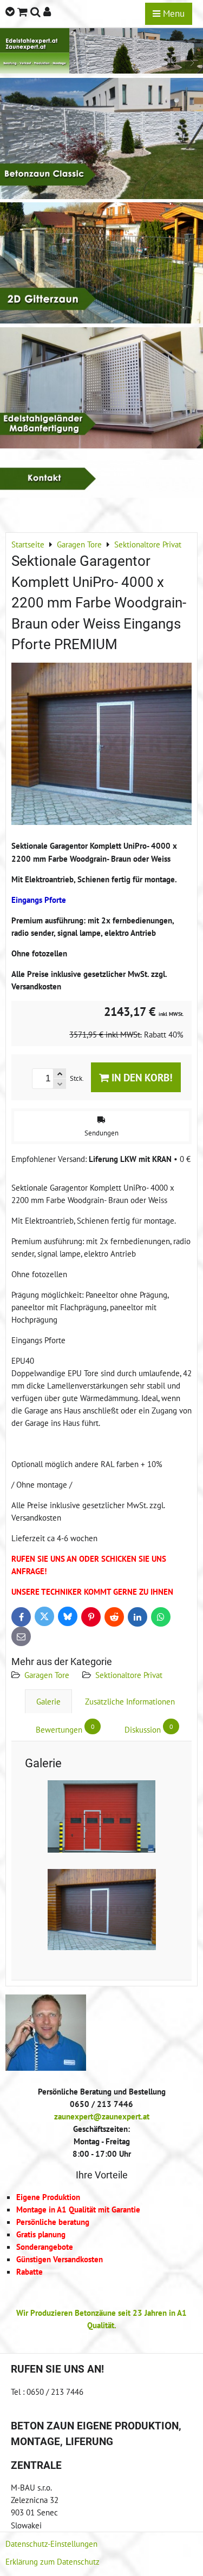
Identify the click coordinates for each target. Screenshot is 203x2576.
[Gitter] (101, 320)
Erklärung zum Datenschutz (53, 2561)
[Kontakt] (101, 494)
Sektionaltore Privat (129, 1675)
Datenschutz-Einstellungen (51, 2544)
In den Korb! (141, 1077)
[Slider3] (101, 70)
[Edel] (101, 445)
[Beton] (101, 196)
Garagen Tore (47, 1675)
